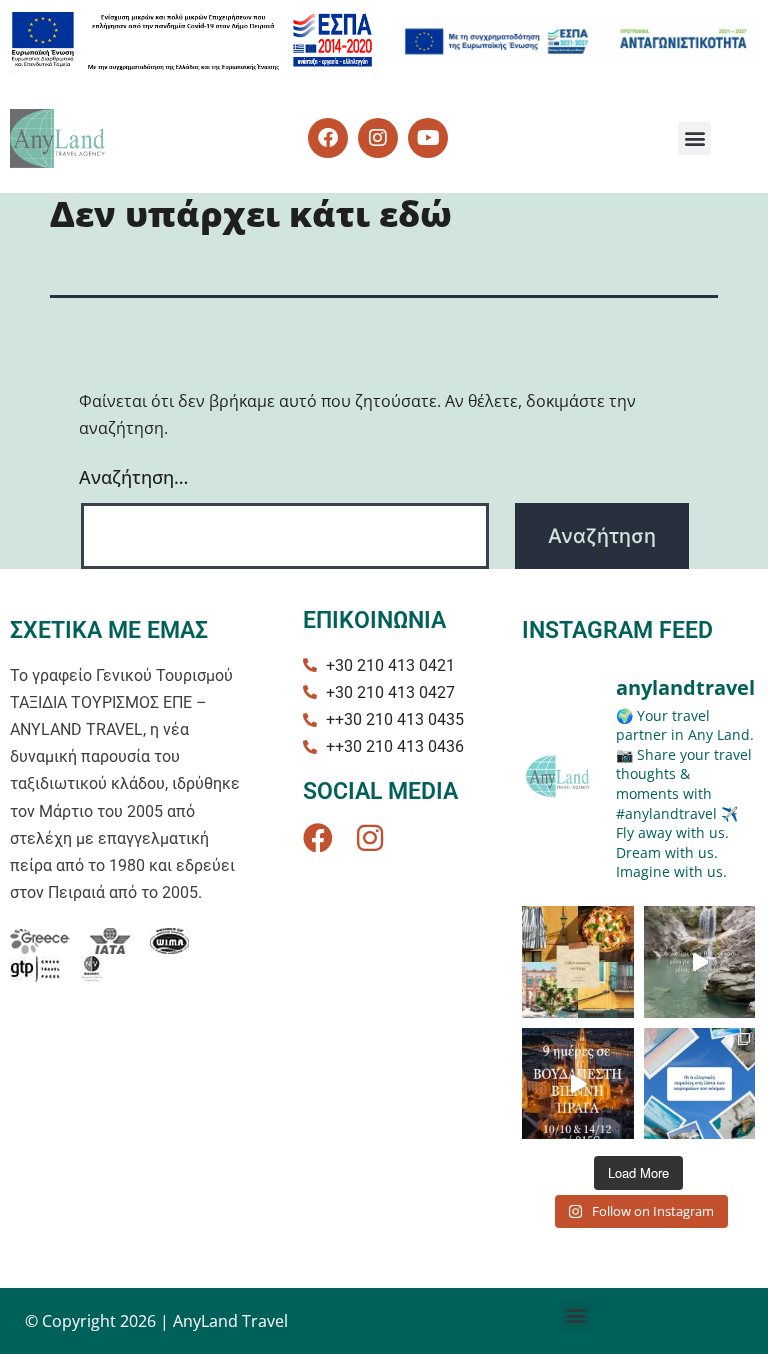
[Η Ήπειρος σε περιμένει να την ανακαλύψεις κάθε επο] (700, 962)
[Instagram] (370, 838)
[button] (694, 138)
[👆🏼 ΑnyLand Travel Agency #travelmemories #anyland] (578, 962)
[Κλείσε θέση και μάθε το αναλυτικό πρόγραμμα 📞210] (578, 1084)
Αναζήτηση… (133, 477)
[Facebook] (318, 838)
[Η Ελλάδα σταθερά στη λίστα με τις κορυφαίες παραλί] (700, 1084)
